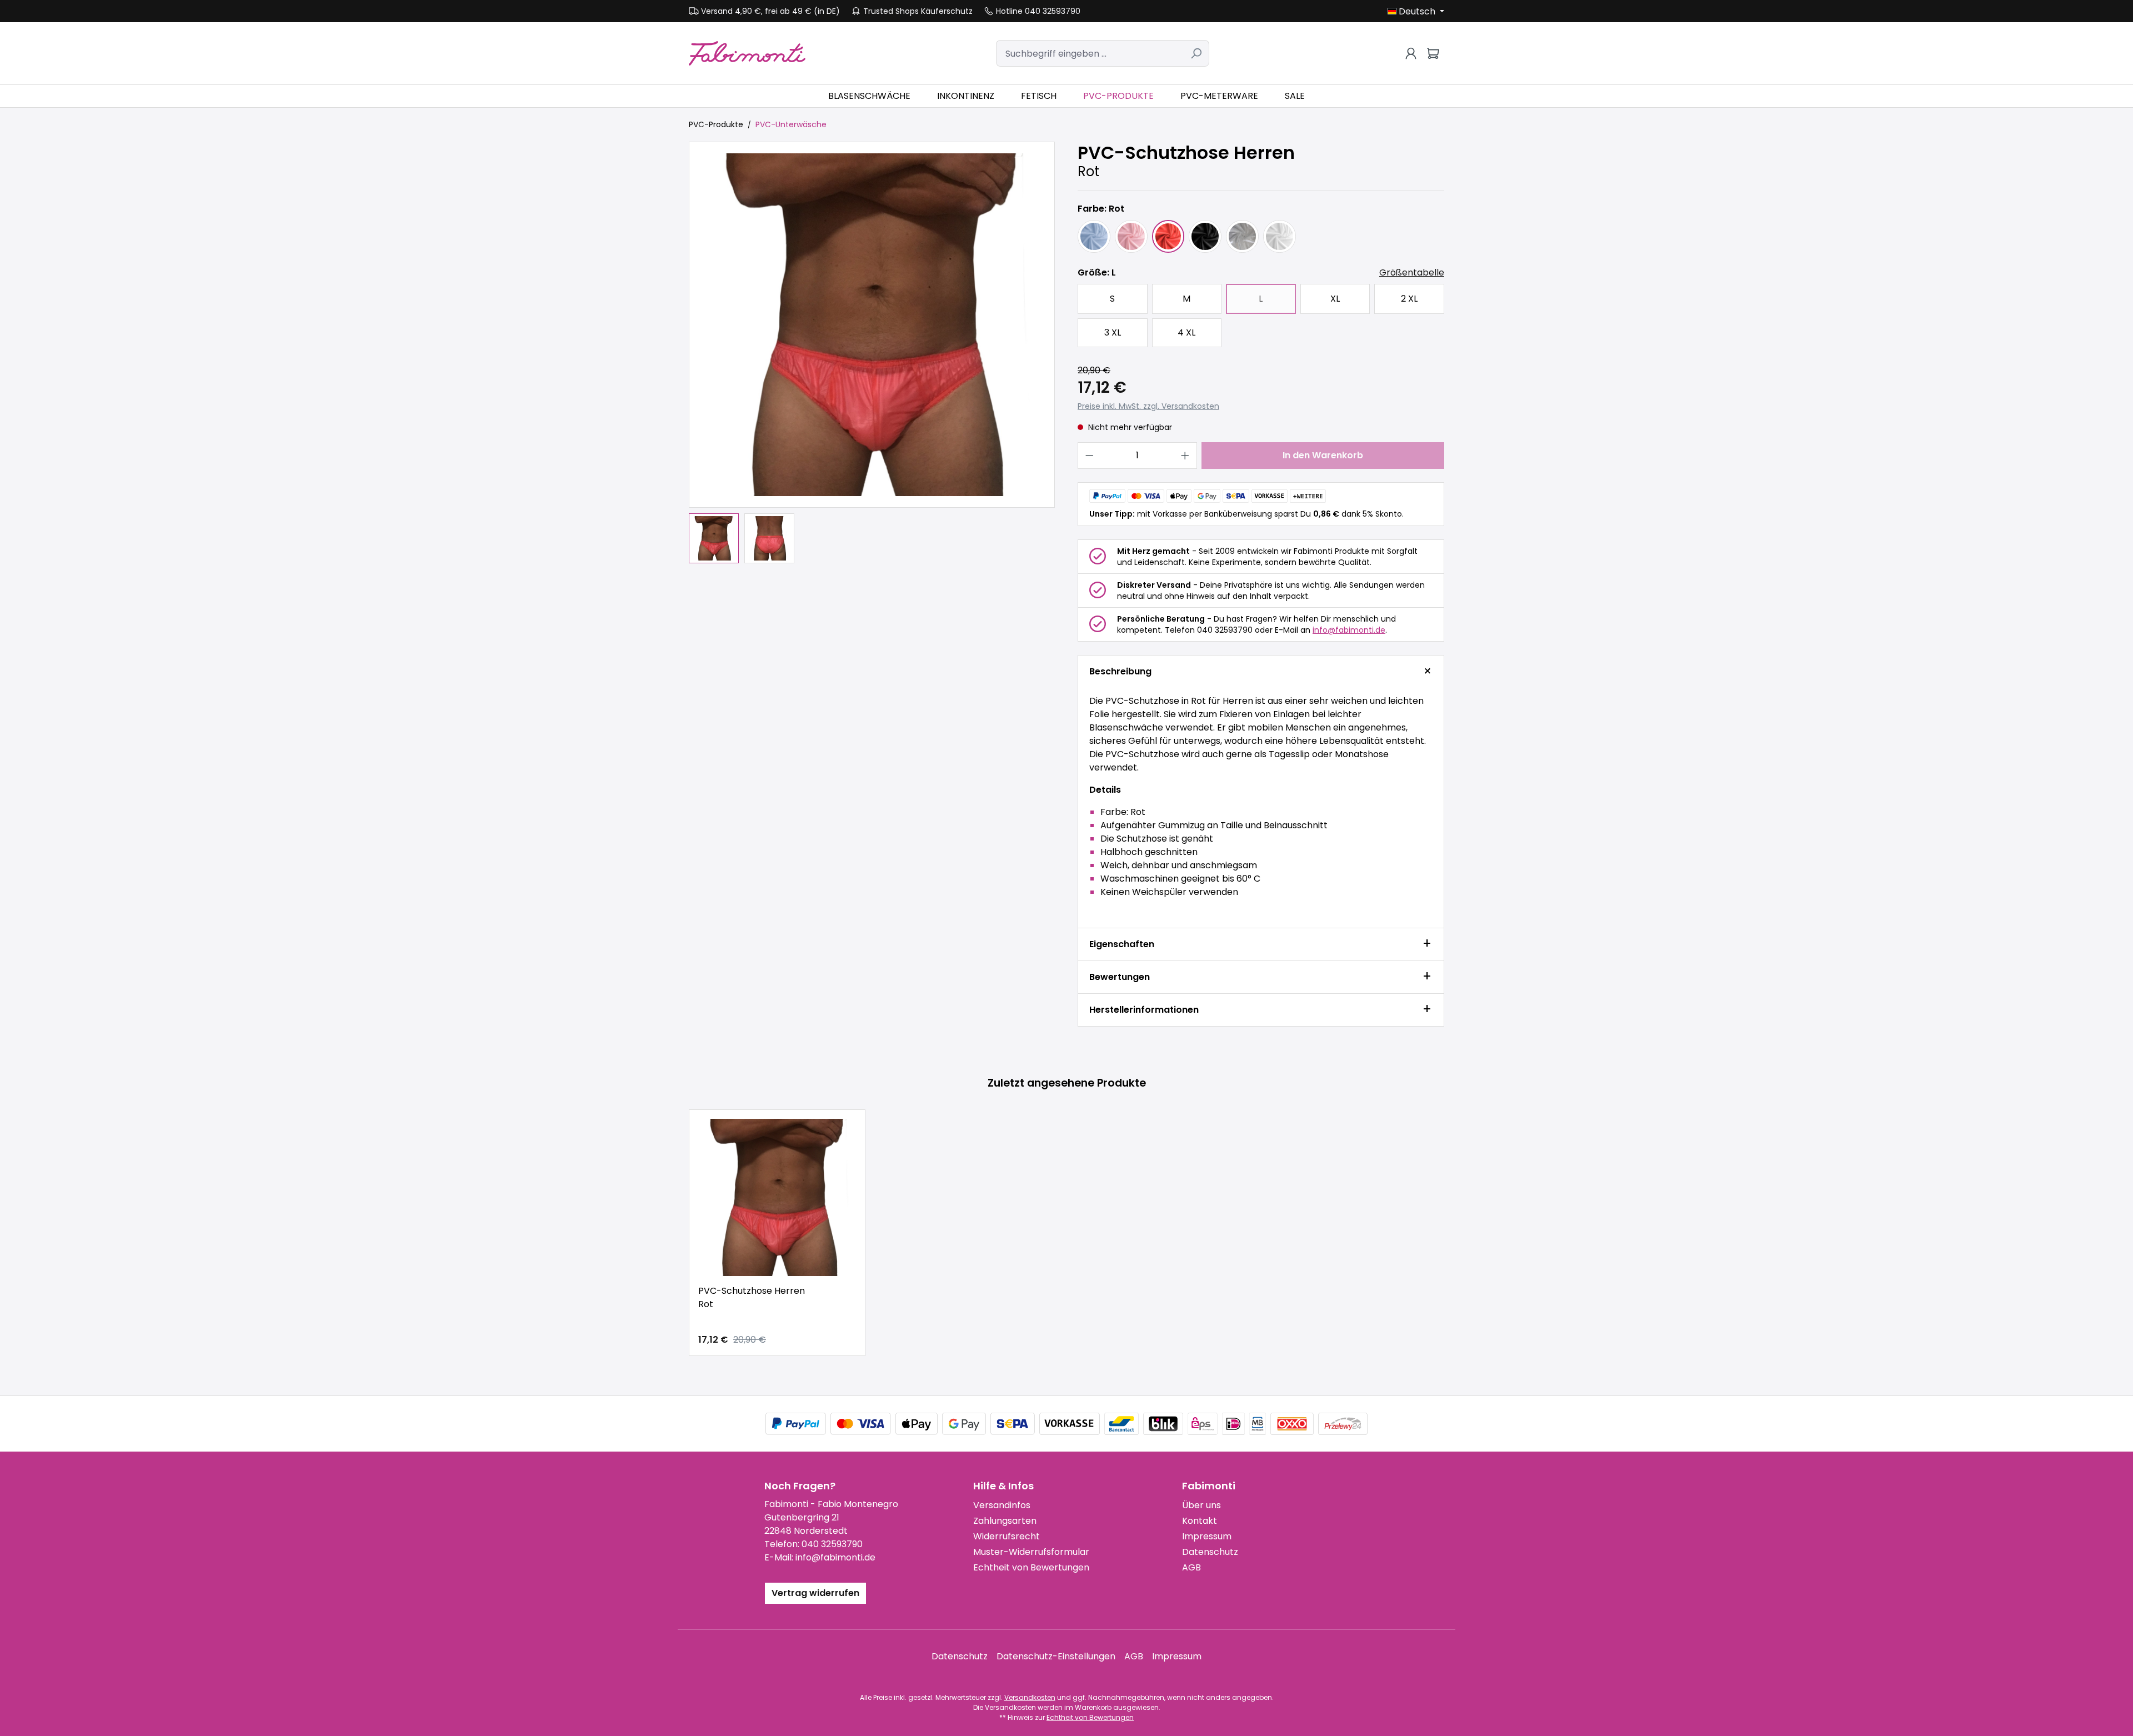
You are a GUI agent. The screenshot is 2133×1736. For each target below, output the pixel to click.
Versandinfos (1002, 1505)
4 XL (1186, 332)
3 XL (1113, 332)
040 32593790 (832, 1544)
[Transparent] (1242, 236)
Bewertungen (1120, 977)
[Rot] (1168, 236)
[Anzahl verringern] (1089, 456)
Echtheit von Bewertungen (1031, 1567)
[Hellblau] (1094, 236)
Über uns (1201, 1505)
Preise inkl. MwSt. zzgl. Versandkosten (1148, 406)
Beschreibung (1120, 671)
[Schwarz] (1205, 236)
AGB (1191, 1567)
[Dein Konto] (1411, 53)
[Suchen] (1196, 53)
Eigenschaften (1122, 944)
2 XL (1409, 299)
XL (1335, 299)
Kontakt (1200, 1521)
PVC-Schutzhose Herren (752, 1297)
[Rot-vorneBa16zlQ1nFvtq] (872, 325)
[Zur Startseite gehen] (747, 53)
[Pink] (1131, 236)
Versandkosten (1030, 1697)
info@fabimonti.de (1349, 630)
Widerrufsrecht (1007, 1536)
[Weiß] (1280, 236)
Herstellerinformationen (1144, 1010)
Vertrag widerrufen (815, 1593)
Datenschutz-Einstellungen (1056, 1656)
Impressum (1207, 1536)
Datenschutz (1210, 1552)
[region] (872, 352)
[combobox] (1090, 53)
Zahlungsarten (1005, 1521)
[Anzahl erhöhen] (1185, 456)
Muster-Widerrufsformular (1031, 1552)
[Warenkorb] (1433, 53)
